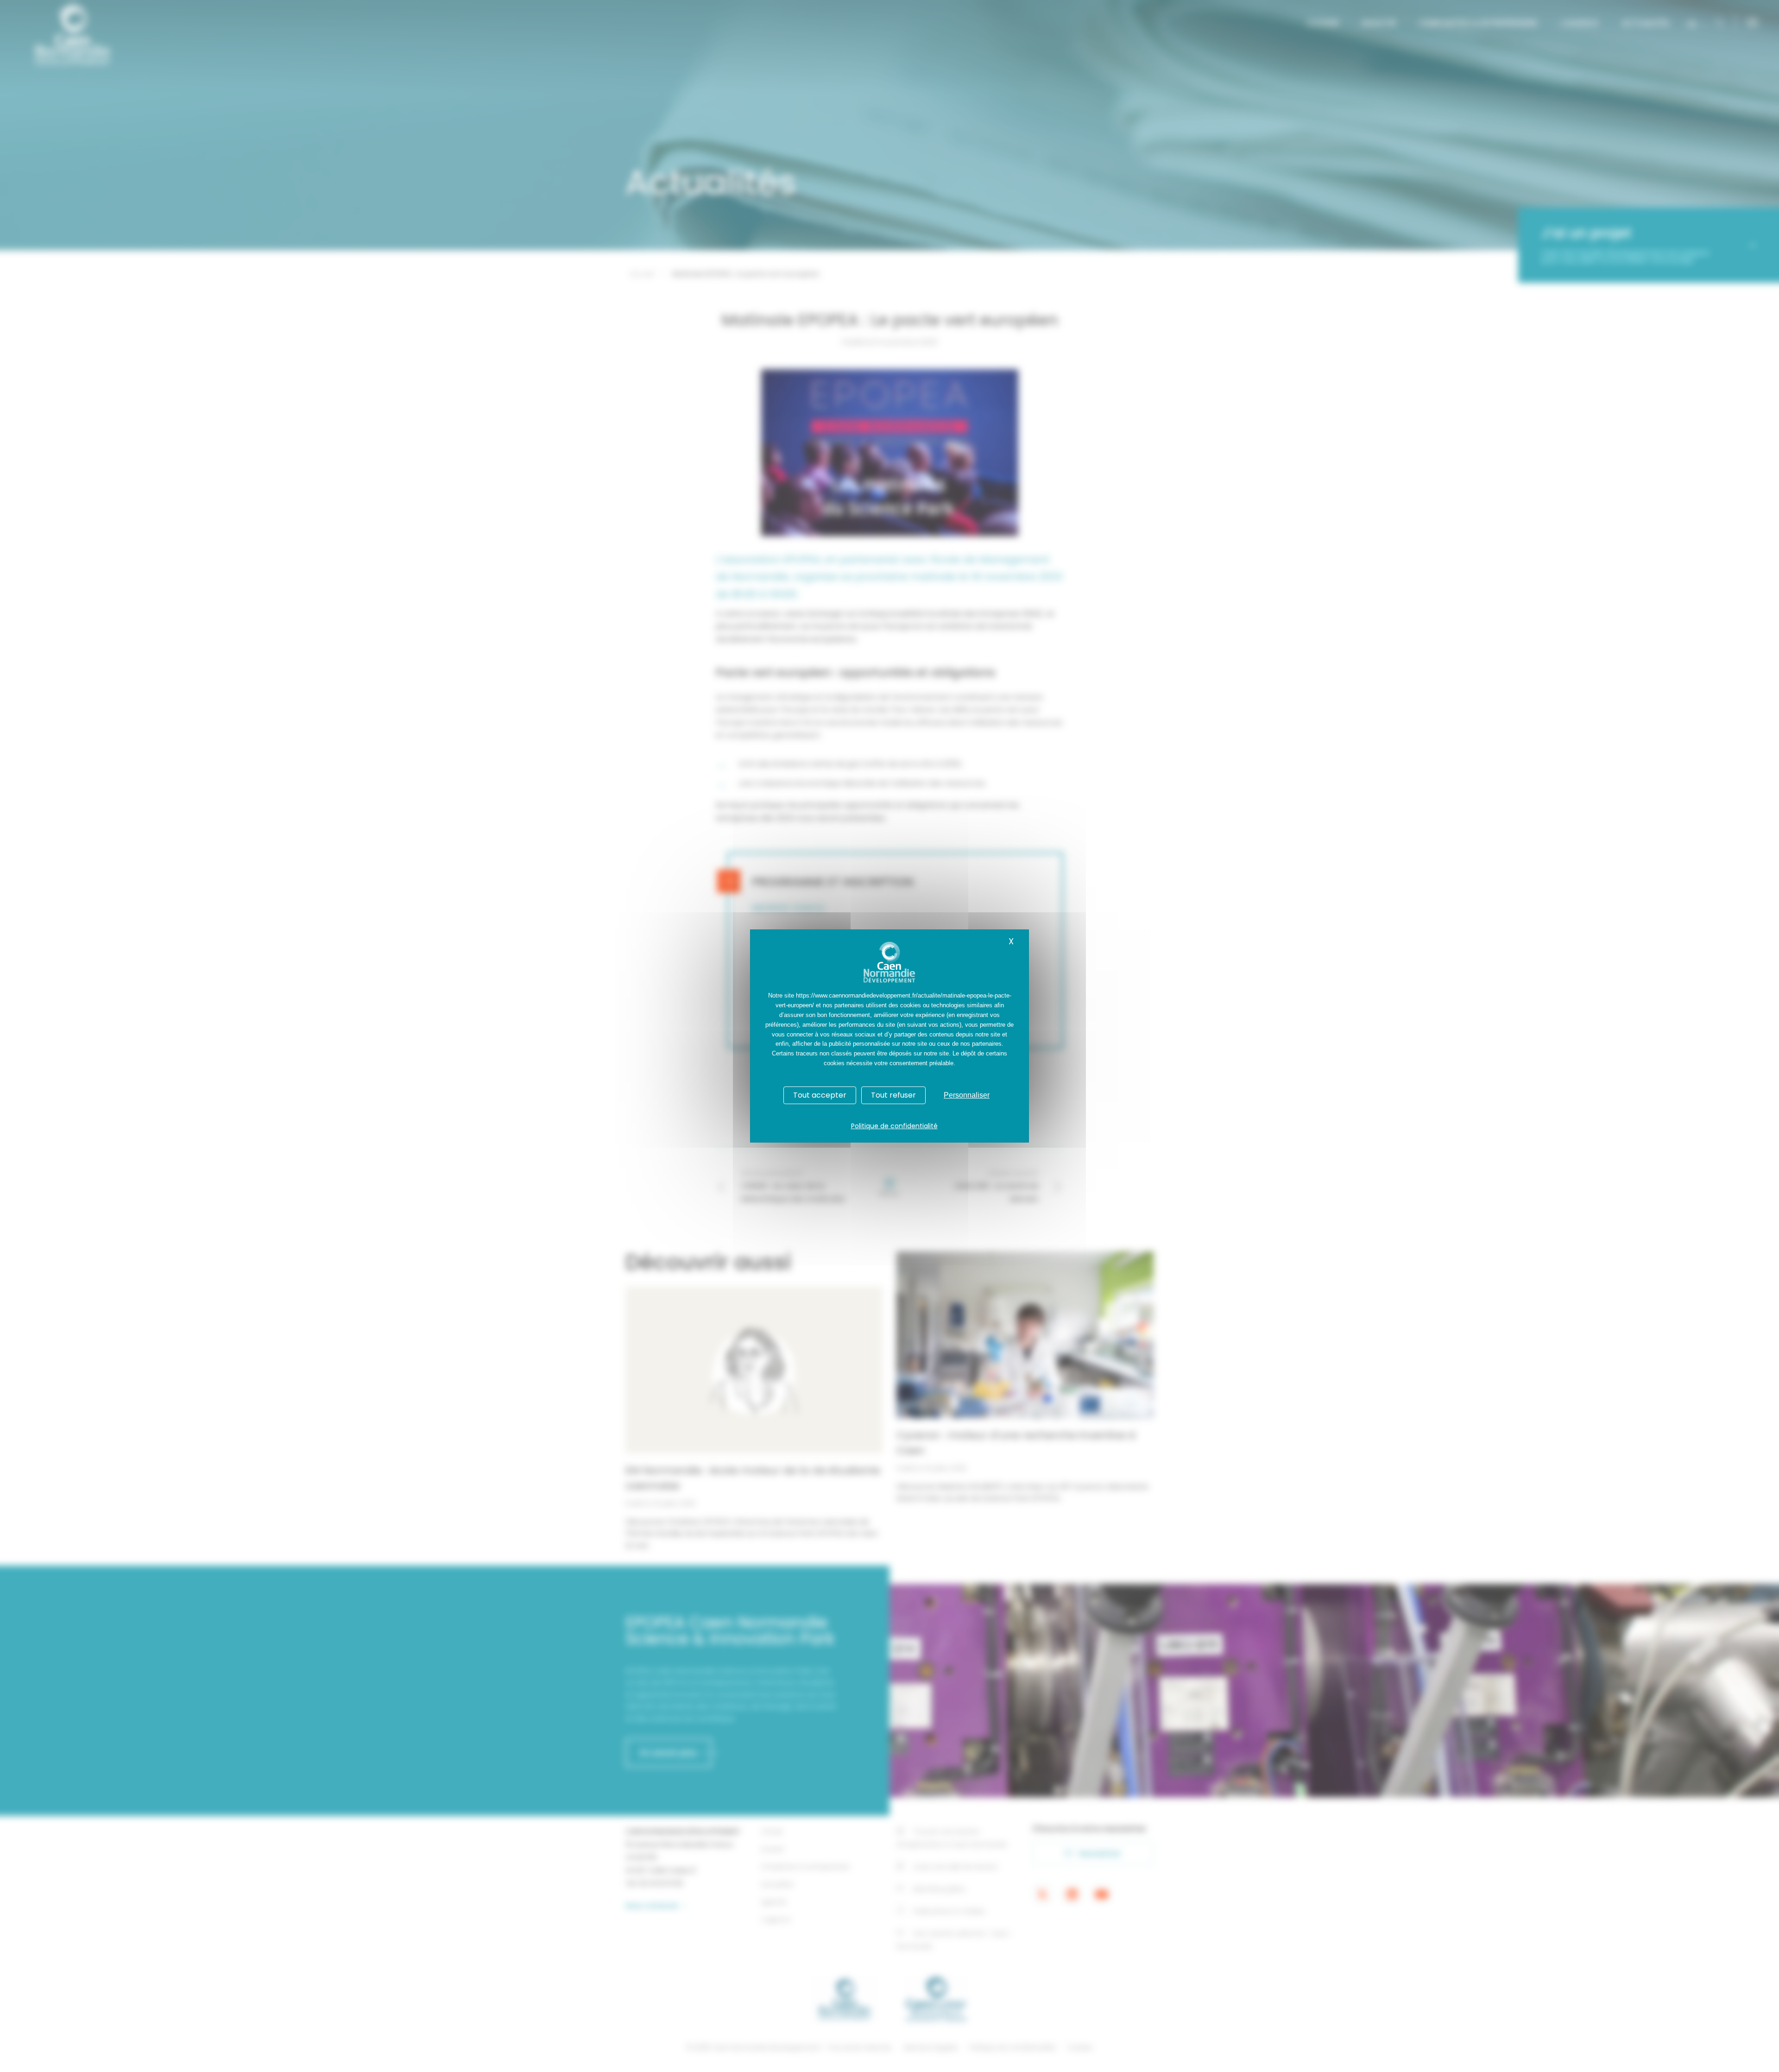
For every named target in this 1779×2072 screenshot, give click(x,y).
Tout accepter (820, 1095)
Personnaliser (967, 1095)
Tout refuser (893, 1095)
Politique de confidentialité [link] (894, 1126)
